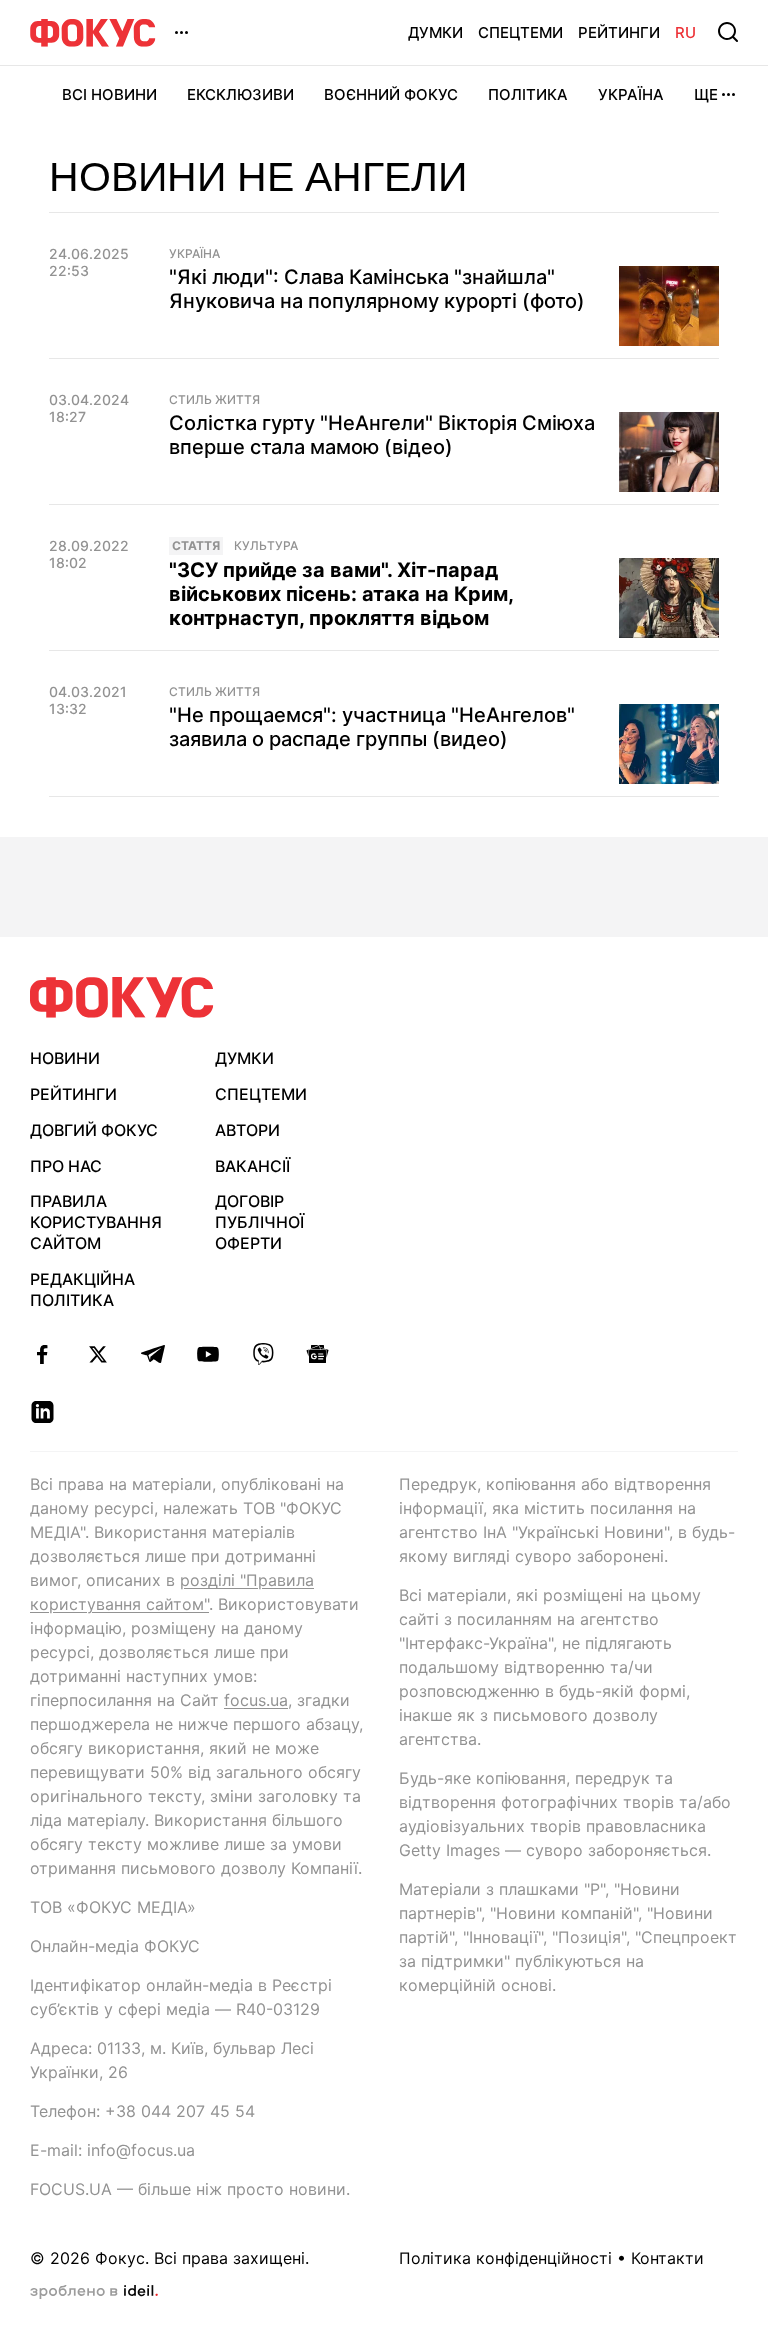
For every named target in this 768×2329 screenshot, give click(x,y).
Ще (706, 94)
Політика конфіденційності (505, 2258)
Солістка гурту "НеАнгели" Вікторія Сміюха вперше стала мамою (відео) (382, 435)
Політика (528, 94)
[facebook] (42, 1354)
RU (685, 32)
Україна (631, 94)
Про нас (66, 1166)
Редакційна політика (82, 1289)
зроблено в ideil (94, 2292)
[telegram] (152, 1354)
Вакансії (252, 1166)
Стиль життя (214, 400)
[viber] (262, 1354)
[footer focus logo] (122, 997)
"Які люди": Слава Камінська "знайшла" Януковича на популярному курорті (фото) (377, 289)
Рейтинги (619, 32)
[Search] (728, 32)
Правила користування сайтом (96, 1222)
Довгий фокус (94, 1130)
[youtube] (207, 1354)
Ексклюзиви (240, 94)
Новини (65, 1058)
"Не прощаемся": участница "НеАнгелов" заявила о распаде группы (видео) (372, 727)
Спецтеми (520, 32)
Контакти (667, 2258)
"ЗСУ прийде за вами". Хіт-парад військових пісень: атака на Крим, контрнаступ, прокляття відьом (341, 594)
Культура (266, 546)
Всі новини (109, 94)
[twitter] (97, 1354)
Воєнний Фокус (391, 94)
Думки (435, 32)
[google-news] (317, 1354)
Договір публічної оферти (259, 1222)
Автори (247, 1130)
